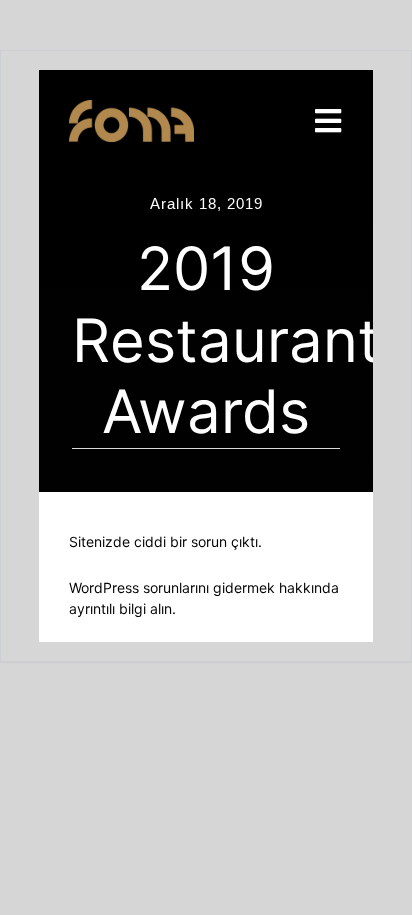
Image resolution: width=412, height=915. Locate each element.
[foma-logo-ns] (131, 109)
